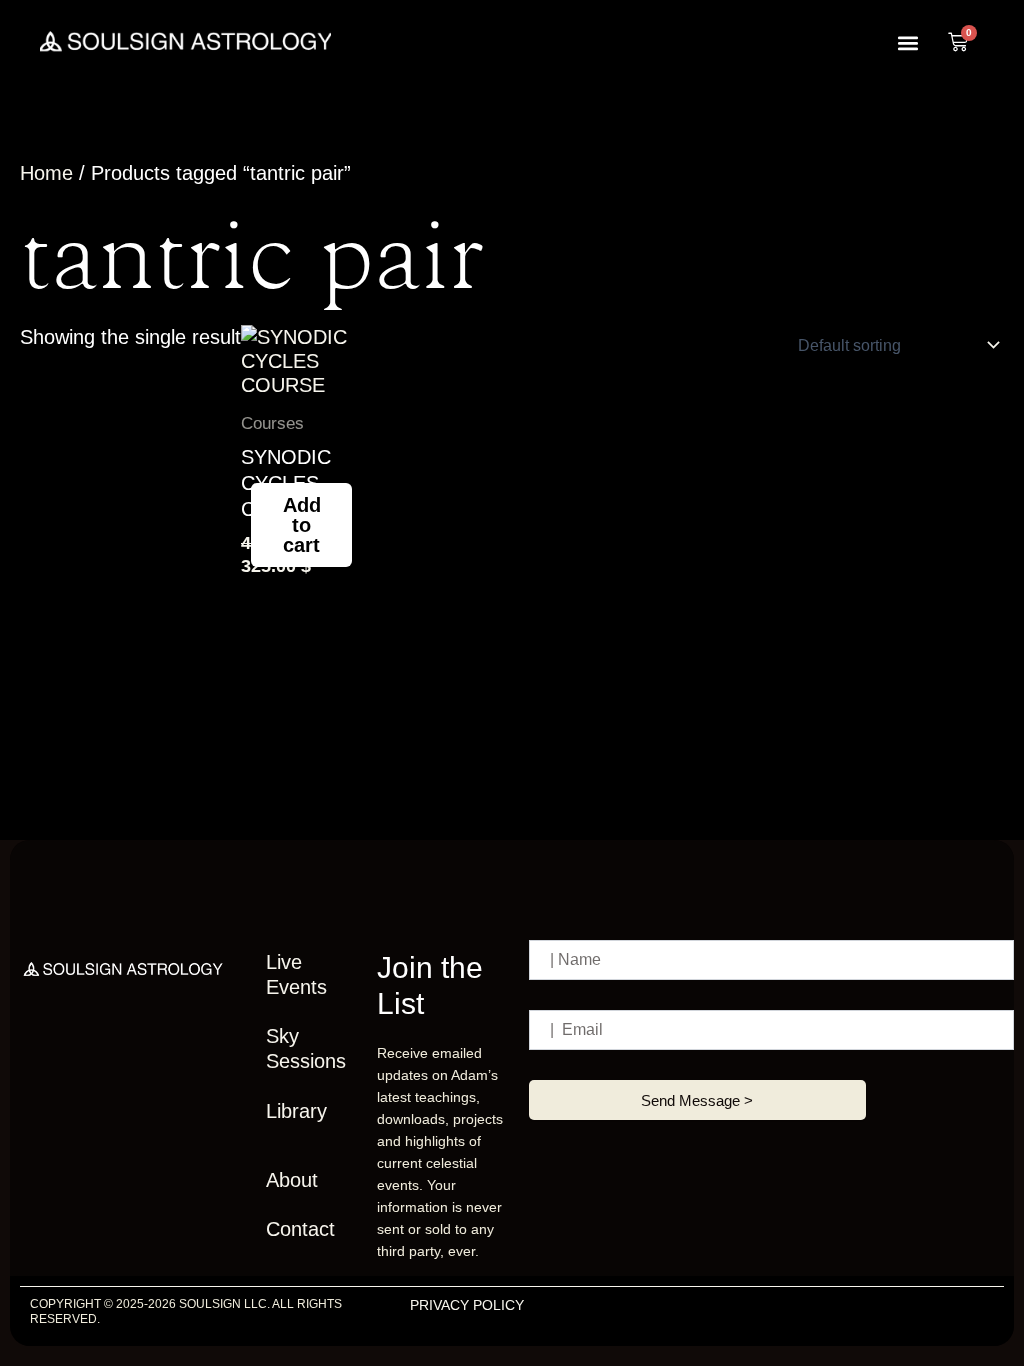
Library (296, 1111)
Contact (300, 1229)
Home (46, 173)
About (292, 1180)
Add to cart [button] (302, 525)
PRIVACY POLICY (467, 1305)
